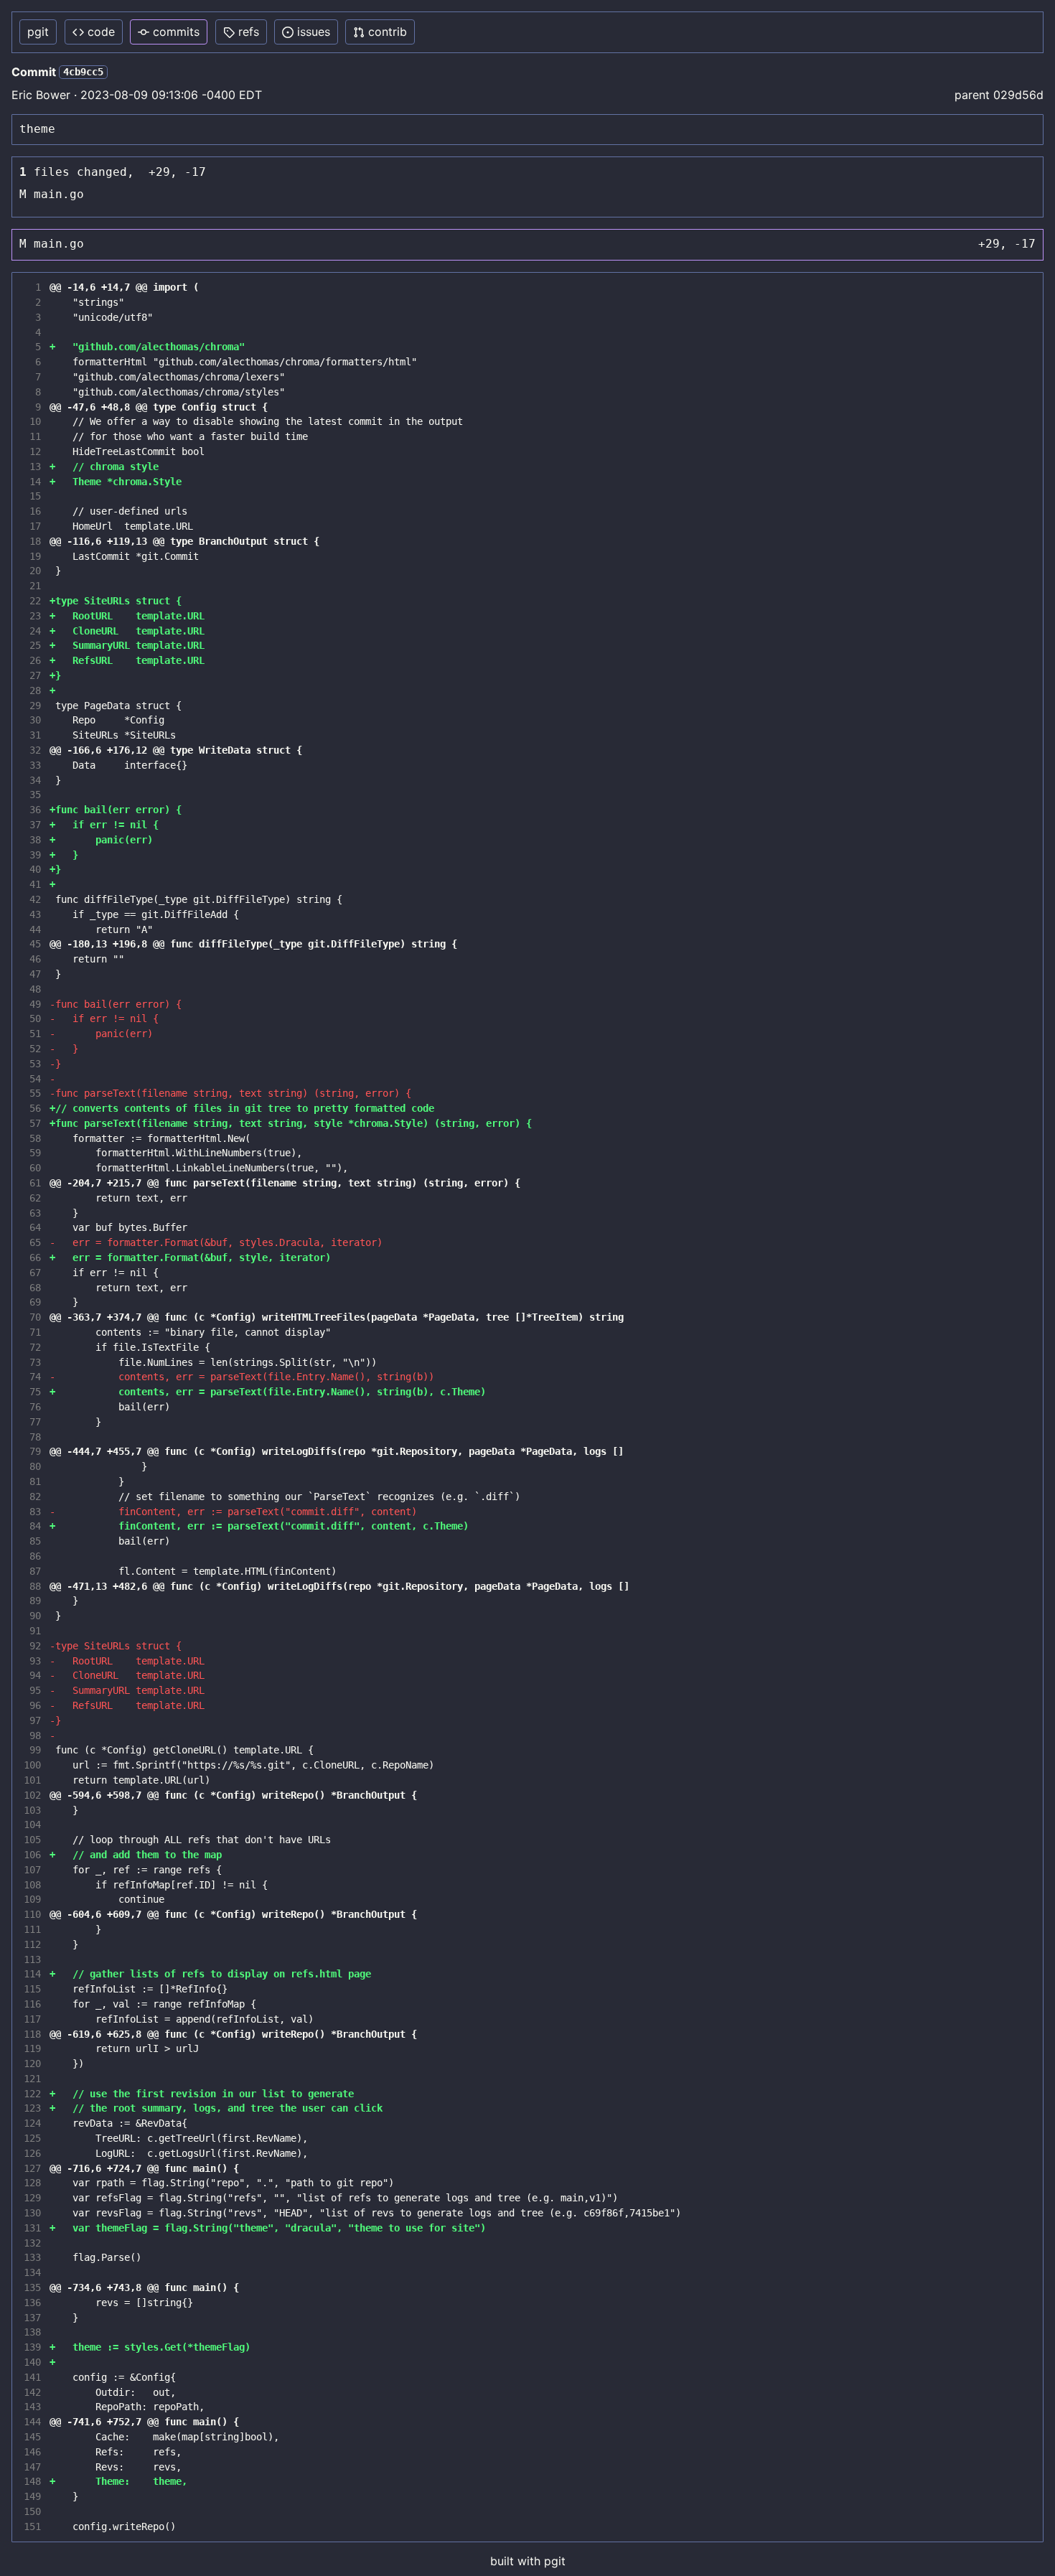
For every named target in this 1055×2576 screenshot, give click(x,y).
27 (32, 675)
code (101, 32)
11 (32, 436)
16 (32, 511)
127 (32, 2168)
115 (32, 1989)
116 (32, 2004)
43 (32, 914)
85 (32, 1541)
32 (32, 750)
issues (314, 32)
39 (32, 855)
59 (32, 1153)
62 (32, 1198)
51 (32, 1034)
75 (32, 1392)
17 (32, 526)
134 (32, 2272)
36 (32, 810)
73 (32, 1362)
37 (32, 825)
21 (32, 586)
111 (32, 1929)
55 (32, 1093)
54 (32, 1079)
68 (32, 1288)
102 (32, 1795)
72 (32, 1347)
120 (32, 2064)
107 (32, 1870)
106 (32, 1855)
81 (32, 1481)
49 (32, 1004)
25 (32, 645)
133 (32, 2257)
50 (32, 1018)
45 (32, 944)
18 (32, 541)
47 (32, 974)
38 (32, 840)
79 (32, 1451)
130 (32, 2213)
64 (32, 1227)
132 (32, 2243)
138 (32, 2332)
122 (32, 2094)
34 (32, 780)
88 (32, 1586)
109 (32, 1899)
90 (32, 1616)
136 (32, 2303)
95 (32, 1690)
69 (32, 1302)
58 (32, 1138)
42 (32, 899)
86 (32, 1556)
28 (32, 690)
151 (32, 2526)
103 (32, 1810)
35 (32, 795)
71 (32, 1332)
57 (32, 1123)
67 (32, 1273)
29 (32, 706)
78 (32, 1437)
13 (32, 467)
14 (32, 482)
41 (32, 884)
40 (32, 869)
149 (32, 2496)
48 (32, 989)
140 (32, 2362)
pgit (38, 32)
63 (32, 1213)
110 (32, 1914)
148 (32, 2481)
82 (32, 1497)
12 (32, 451)
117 (32, 2019)
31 (32, 735)
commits (176, 32)
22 (32, 601)
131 (32, 2228)
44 (32, 929)
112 (32, 1944)
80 (32, 1466)
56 (32, 1108)
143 (32, 2407)
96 (32, 1705)
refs (249, 32)
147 (32, 2467)
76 (32, 1407)
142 (32, 2392)
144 (32, 2422)
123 (32, 2108)
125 (32, 2138)
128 (32, 2183)
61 (32, 1183)
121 (32, 2079)
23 (32, 616)
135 (32, 2287)
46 (32, 959)
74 (32, 1377)
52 (32, 1049)
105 (32, 1840)
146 (32, 2452)
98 (32, 1736)
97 (32, 1720)
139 (32, 2347)
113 (32, 1959)
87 (32, 1571)
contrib (388, 32)
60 (32, 1168)
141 (32, 2377)
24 (32, 631)
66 (32, 1257)
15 (32, 496)
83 (32, 1512)
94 (32, 1675)
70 (32, 1317)
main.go (59, 194)
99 (32, 1750)
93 (32, 1661)
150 (32, 2511)
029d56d (1018, 95)
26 (32, 660)
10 (32, 421)
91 (32, 1631)
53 (32, 1064)
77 (32, 1422)
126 (32, 2153)
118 (32, 2034)
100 (32, 1765)
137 (32, 2318)
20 (32, 571)
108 (32, 1885)
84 (32, 1526)
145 (32, 2437)
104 (32, 1825)
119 (32, 2048)
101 (32, 1780)
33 (32, 765)
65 (32, 1242)
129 (32, 2198)
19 (32, 556)
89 (32, 1601)
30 (32, 720)
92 (32, 1646)
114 (32, 1974)
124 (32, 2123)
